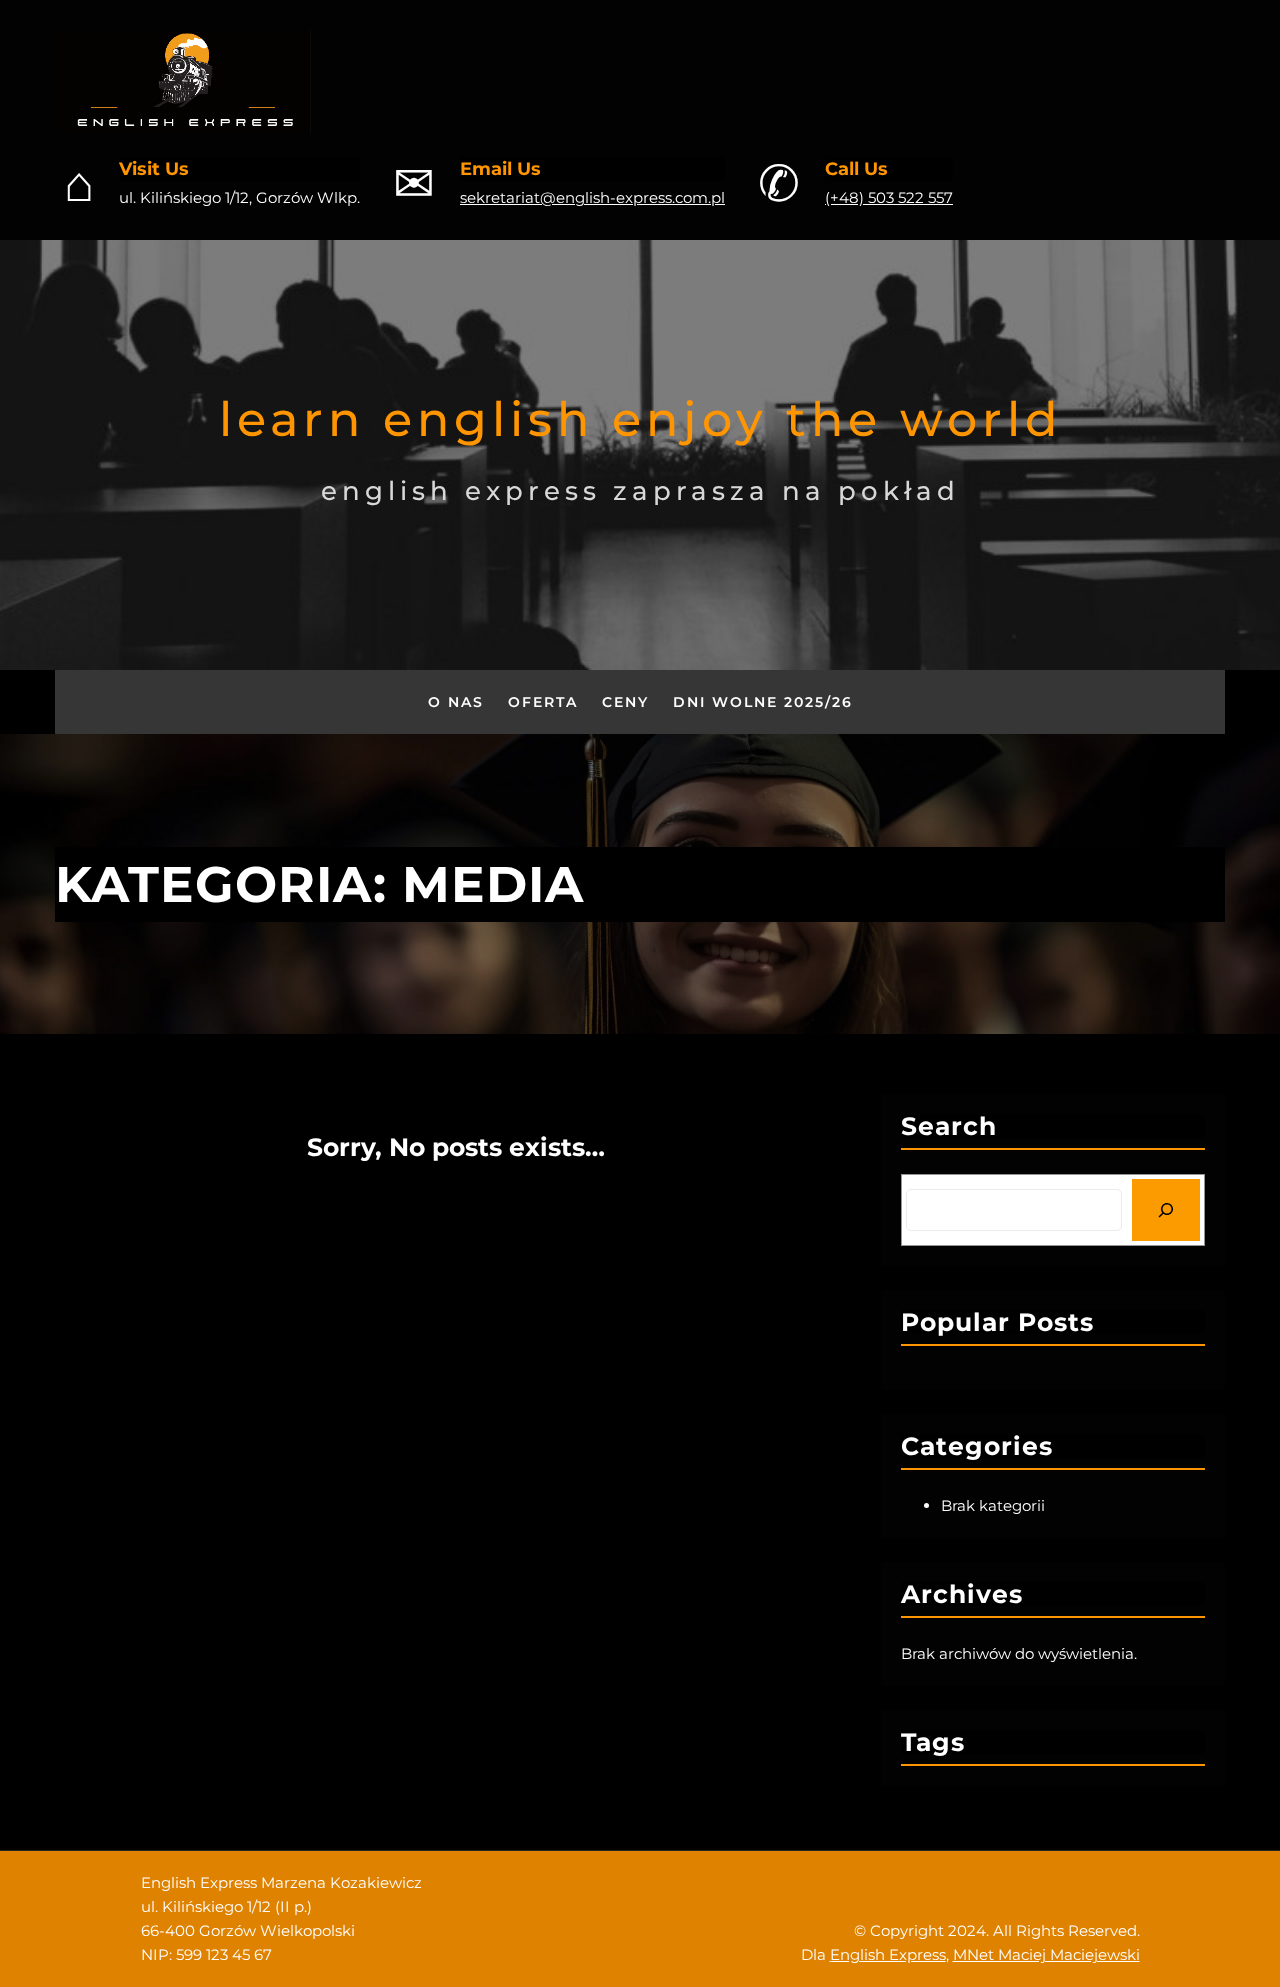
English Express (888, 1954)
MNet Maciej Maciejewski (1046, 1954)
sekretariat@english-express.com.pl (592, 197)
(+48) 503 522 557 (889, 197)
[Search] (1166, 1210)
